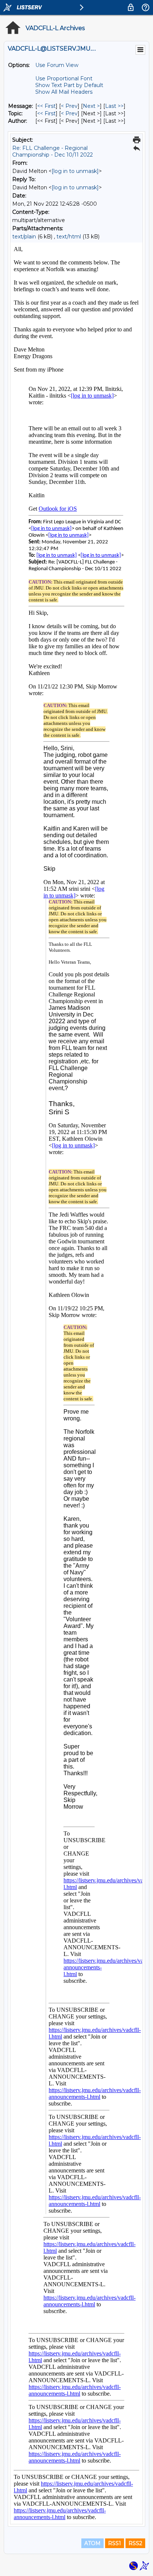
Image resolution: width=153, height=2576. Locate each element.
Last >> (114, 106)
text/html (69, 237)
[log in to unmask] (75, 171)
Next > (91, 106)
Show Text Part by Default (69, 85)
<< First (46, 106)
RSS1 (115, 2543)
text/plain (24, 237)
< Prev (69, 106)
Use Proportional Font (64, 78)
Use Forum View (57, 65)
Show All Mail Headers (64, 92)
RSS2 (135, 2543)
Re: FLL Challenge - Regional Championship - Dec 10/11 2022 (53, 151)
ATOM (92, 2543)
